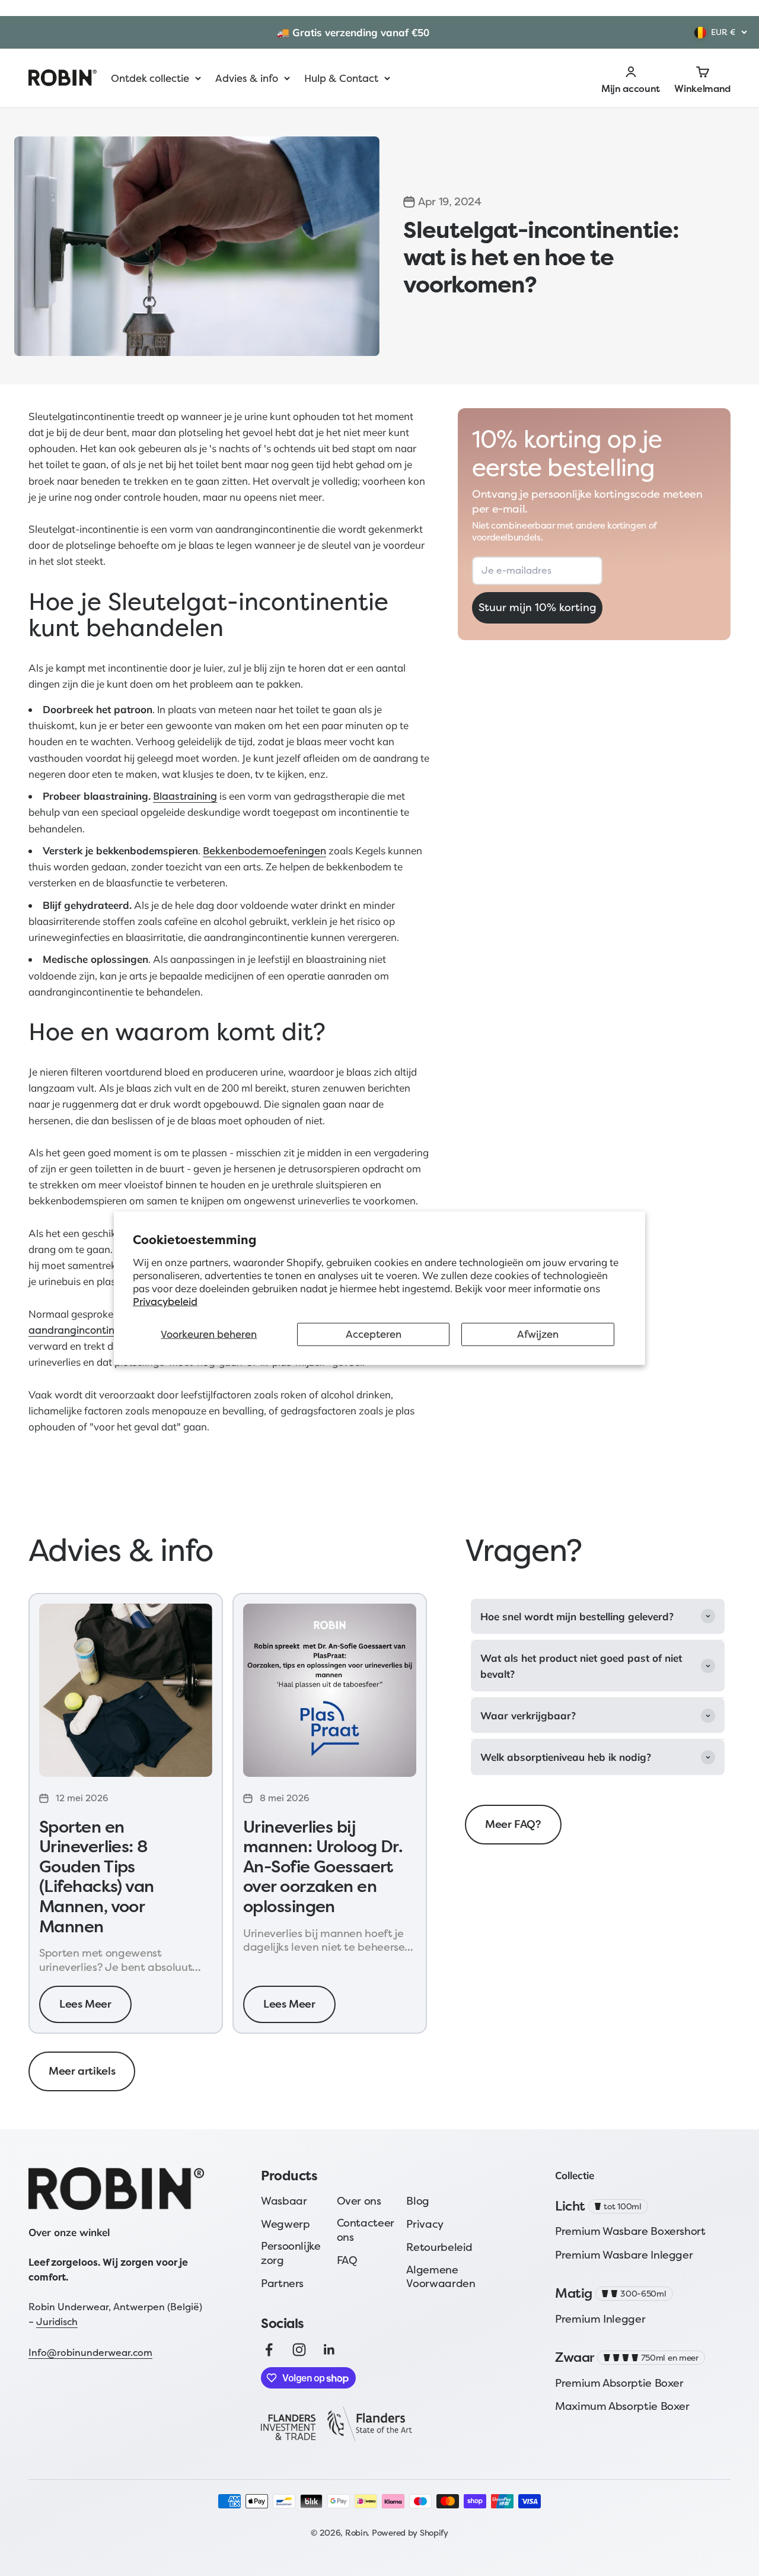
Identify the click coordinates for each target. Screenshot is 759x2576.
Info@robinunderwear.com (90, 2352)
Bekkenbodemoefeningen (264, 850)
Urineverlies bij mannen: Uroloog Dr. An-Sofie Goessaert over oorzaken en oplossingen (323, 1867)
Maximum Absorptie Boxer (622, 2406)
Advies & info (247, 78)
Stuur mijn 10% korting (538, 608)
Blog (418, 2201)
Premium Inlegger (600, 2319)
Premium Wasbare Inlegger (624, 2255)
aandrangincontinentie (84, 1330)
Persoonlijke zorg (291, 2253)
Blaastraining (185, 796)
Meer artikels (82, 2071)
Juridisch (57, 2321)
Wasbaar (284, 2201)
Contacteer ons (366, 2230)
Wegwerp (285, 2224)
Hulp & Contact (341, 78)
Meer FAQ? (513, 1824)
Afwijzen (538, 1334)
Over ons (359, 2201)
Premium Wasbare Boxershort (630, 2231)
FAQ (347, 2260)
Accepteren (374, 1334)
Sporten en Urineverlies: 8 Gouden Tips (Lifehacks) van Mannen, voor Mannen (97, 1877)
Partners (282, 2283)
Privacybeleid (165, 1301)
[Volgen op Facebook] (269, 2350)
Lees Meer (85, 2004)
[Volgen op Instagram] (299, 2350)
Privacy (425, 2224)
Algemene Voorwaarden (441, 2277)
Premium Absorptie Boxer (619, 2383)
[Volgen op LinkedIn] (329, 2350)
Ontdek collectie (150, 78)
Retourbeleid (439, 2247)
